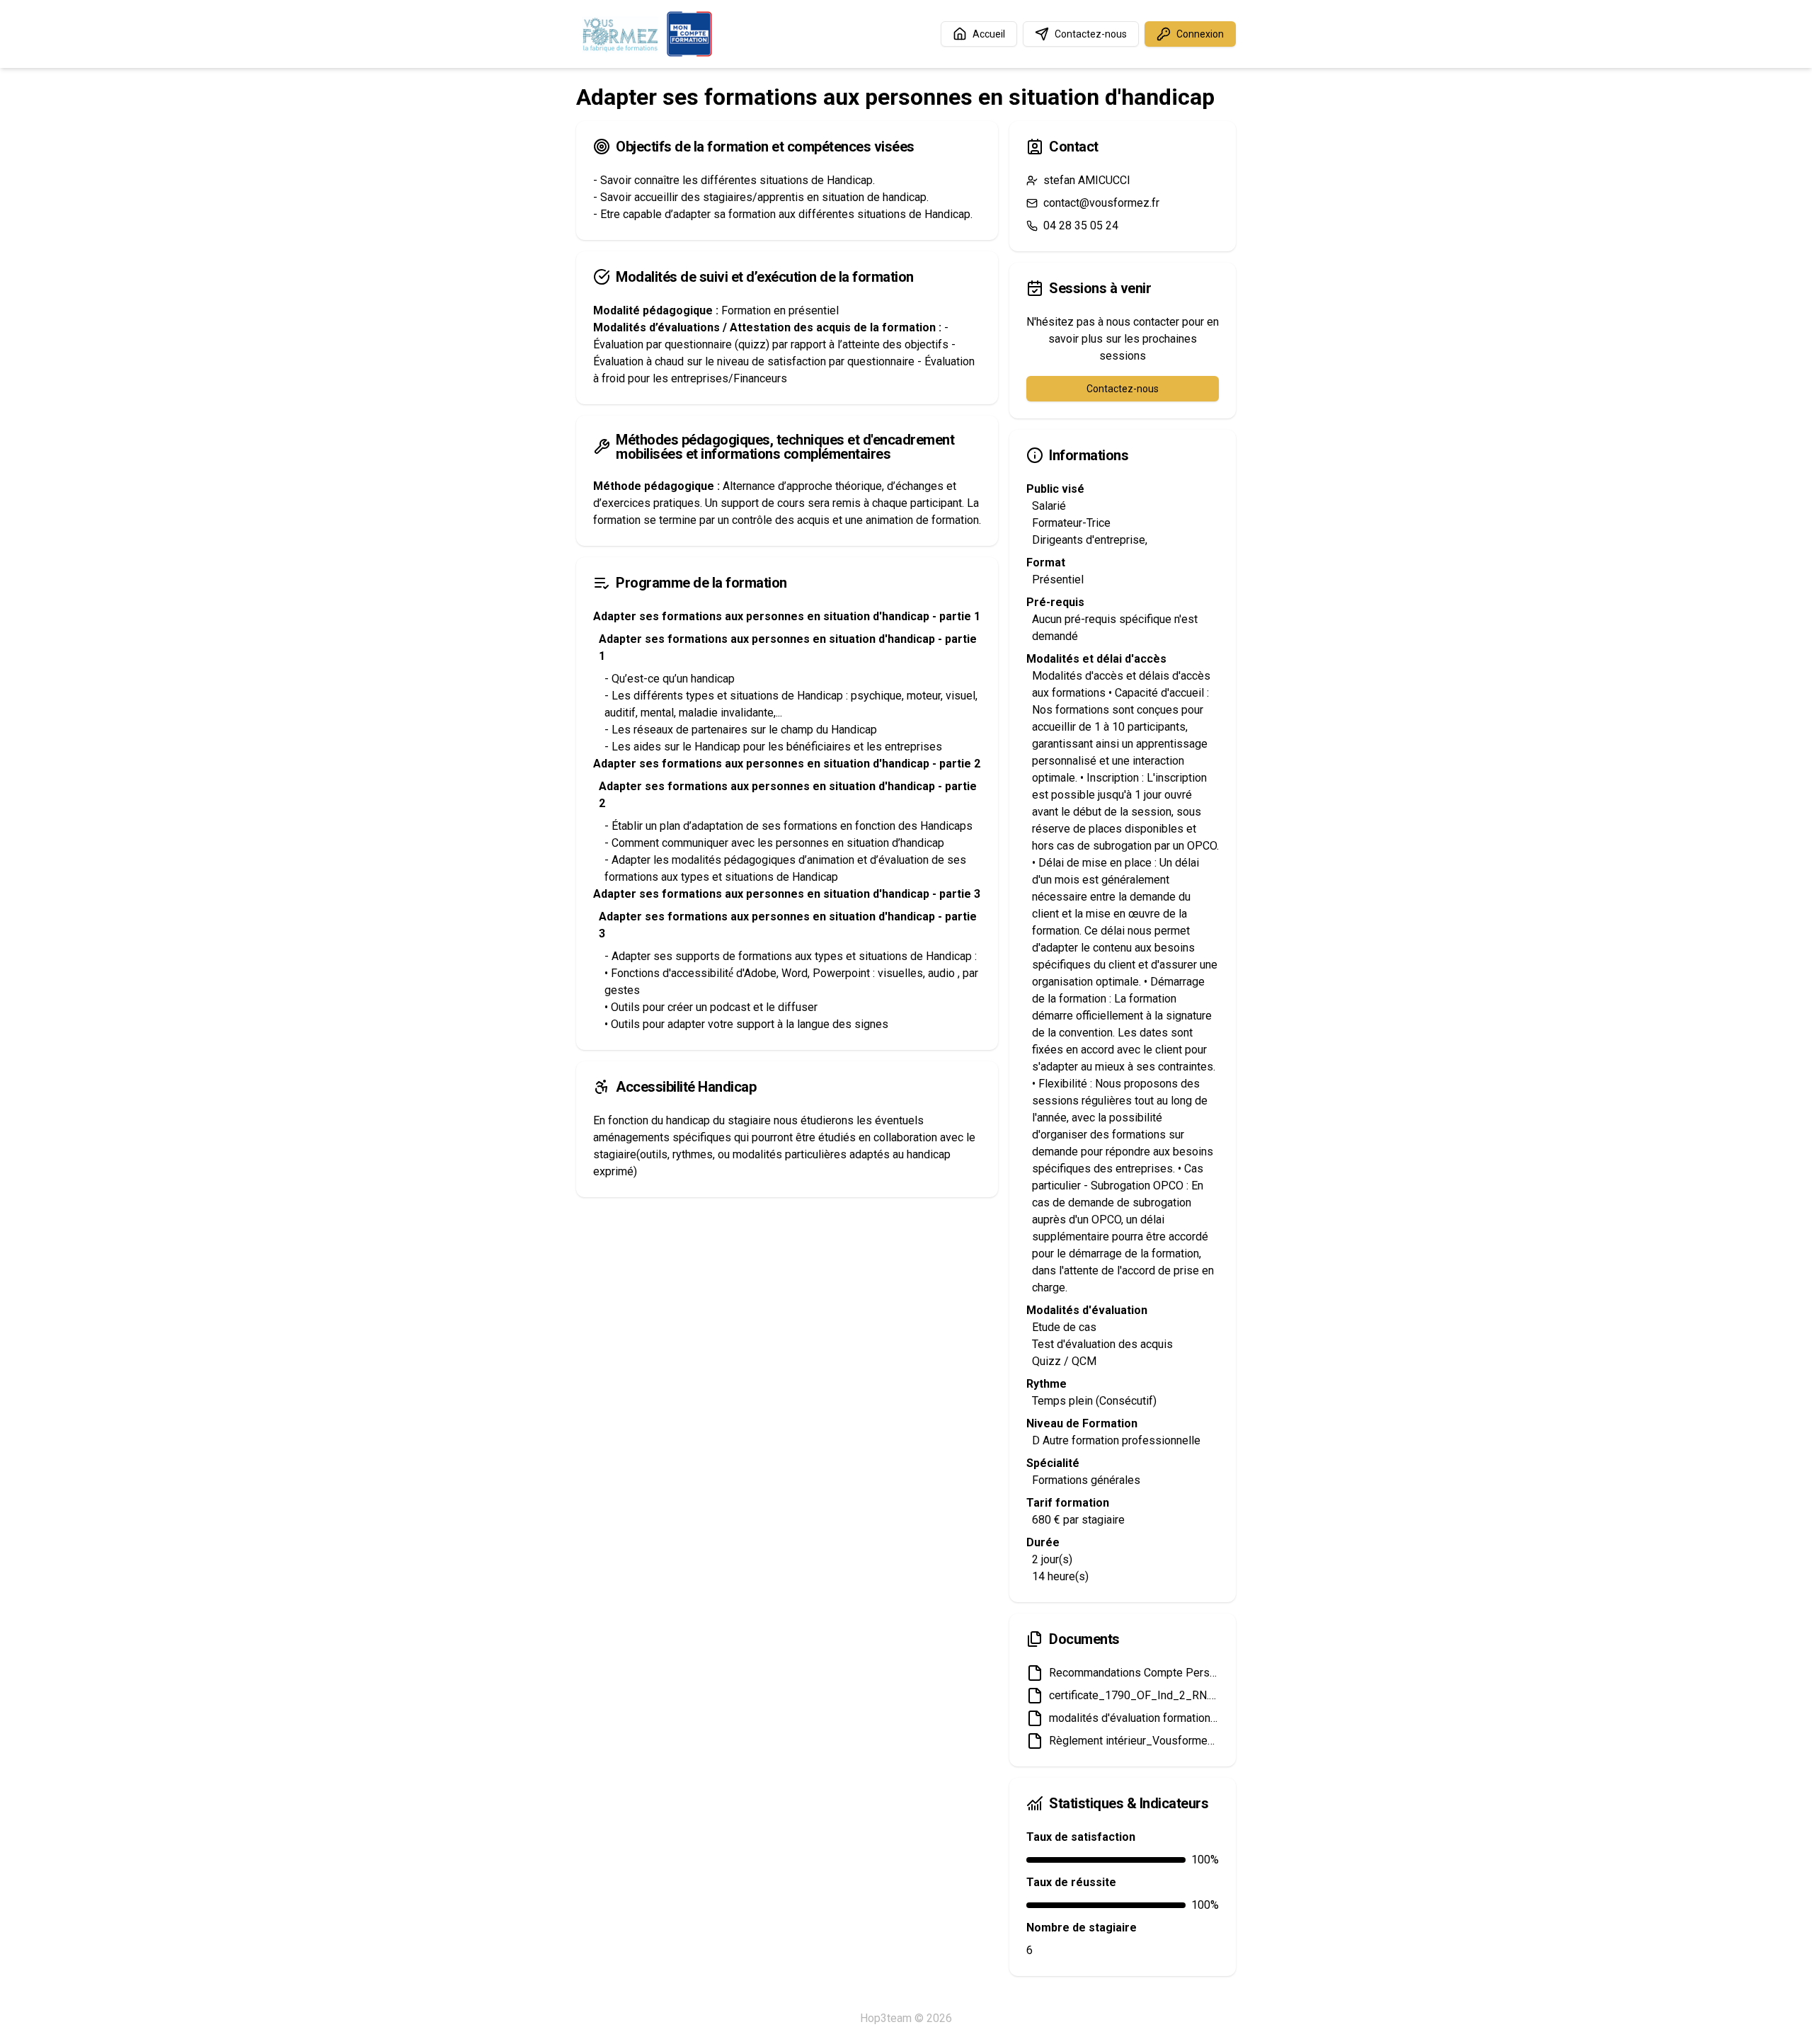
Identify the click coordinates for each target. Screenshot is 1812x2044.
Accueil (989, 34)
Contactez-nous (1091, 34)
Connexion (1200, 34)
